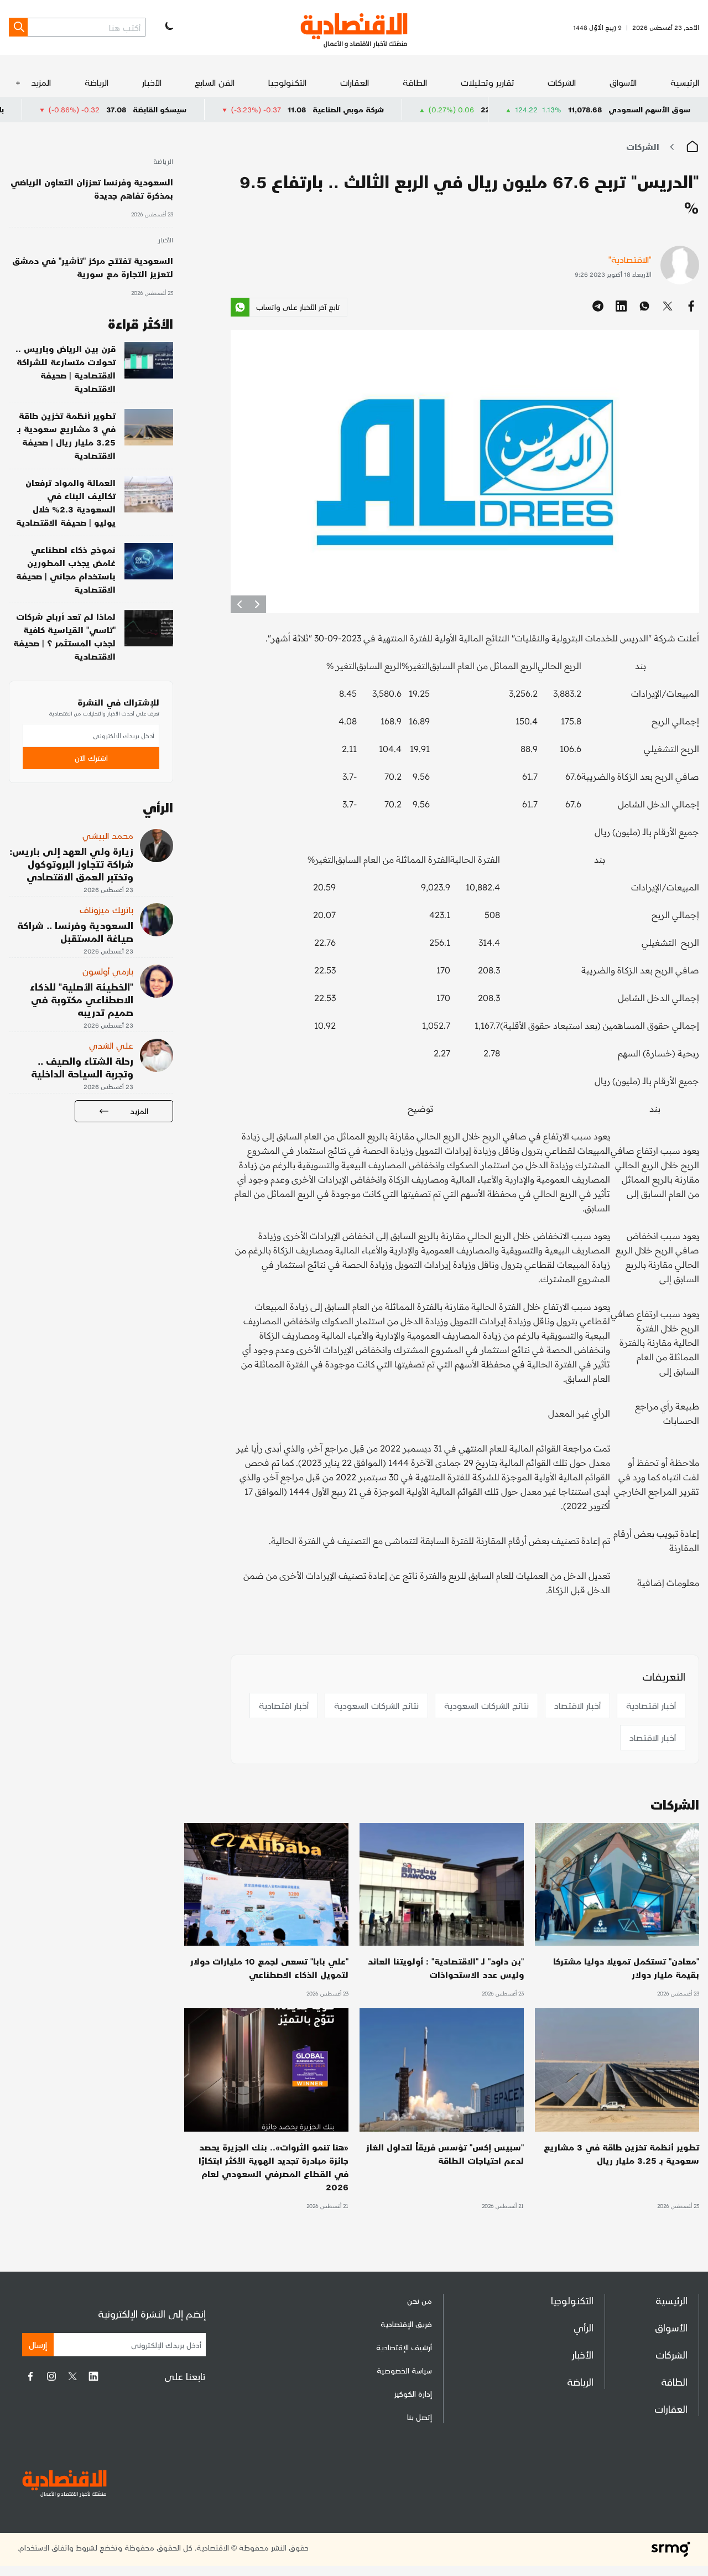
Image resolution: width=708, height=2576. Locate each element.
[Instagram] (51, 2376)
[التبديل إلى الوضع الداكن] (168, 27)
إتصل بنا (420, 2417)
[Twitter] (72, 2376)
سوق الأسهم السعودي (649, 109)
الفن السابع (215, 82)
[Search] (18, 27)
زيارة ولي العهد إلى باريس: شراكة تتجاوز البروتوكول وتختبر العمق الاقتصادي (71, 864)
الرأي (584, 2327)
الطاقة (415, 82)
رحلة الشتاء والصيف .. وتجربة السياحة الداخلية (82, 1067)
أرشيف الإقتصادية (404, 2347)
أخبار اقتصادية (651, 1705)
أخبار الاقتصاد (577, 1705)
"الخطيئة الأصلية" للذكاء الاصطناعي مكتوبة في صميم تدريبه (82, 999)
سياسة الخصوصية (404, 2370)
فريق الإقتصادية (406, 2324)
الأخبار (152, 82)
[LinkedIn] (93, 2376)
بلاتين (97, 109)
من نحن (420, 2301)
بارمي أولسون (108, 971)
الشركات (562, 82)
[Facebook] (30, 2376)
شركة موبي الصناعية (452, 109)
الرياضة (97, 82)
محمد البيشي (108, 835)
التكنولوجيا (287, 82)
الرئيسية (685, 82)
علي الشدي (111, 1045)
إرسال (38, 2344)
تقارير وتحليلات (488, 82)
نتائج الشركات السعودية (486, 1705)
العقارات (355, 82)
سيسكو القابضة (263, 109)
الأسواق (623, 82)
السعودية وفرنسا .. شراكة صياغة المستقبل (75, 931)
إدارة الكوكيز (413, 2394)
